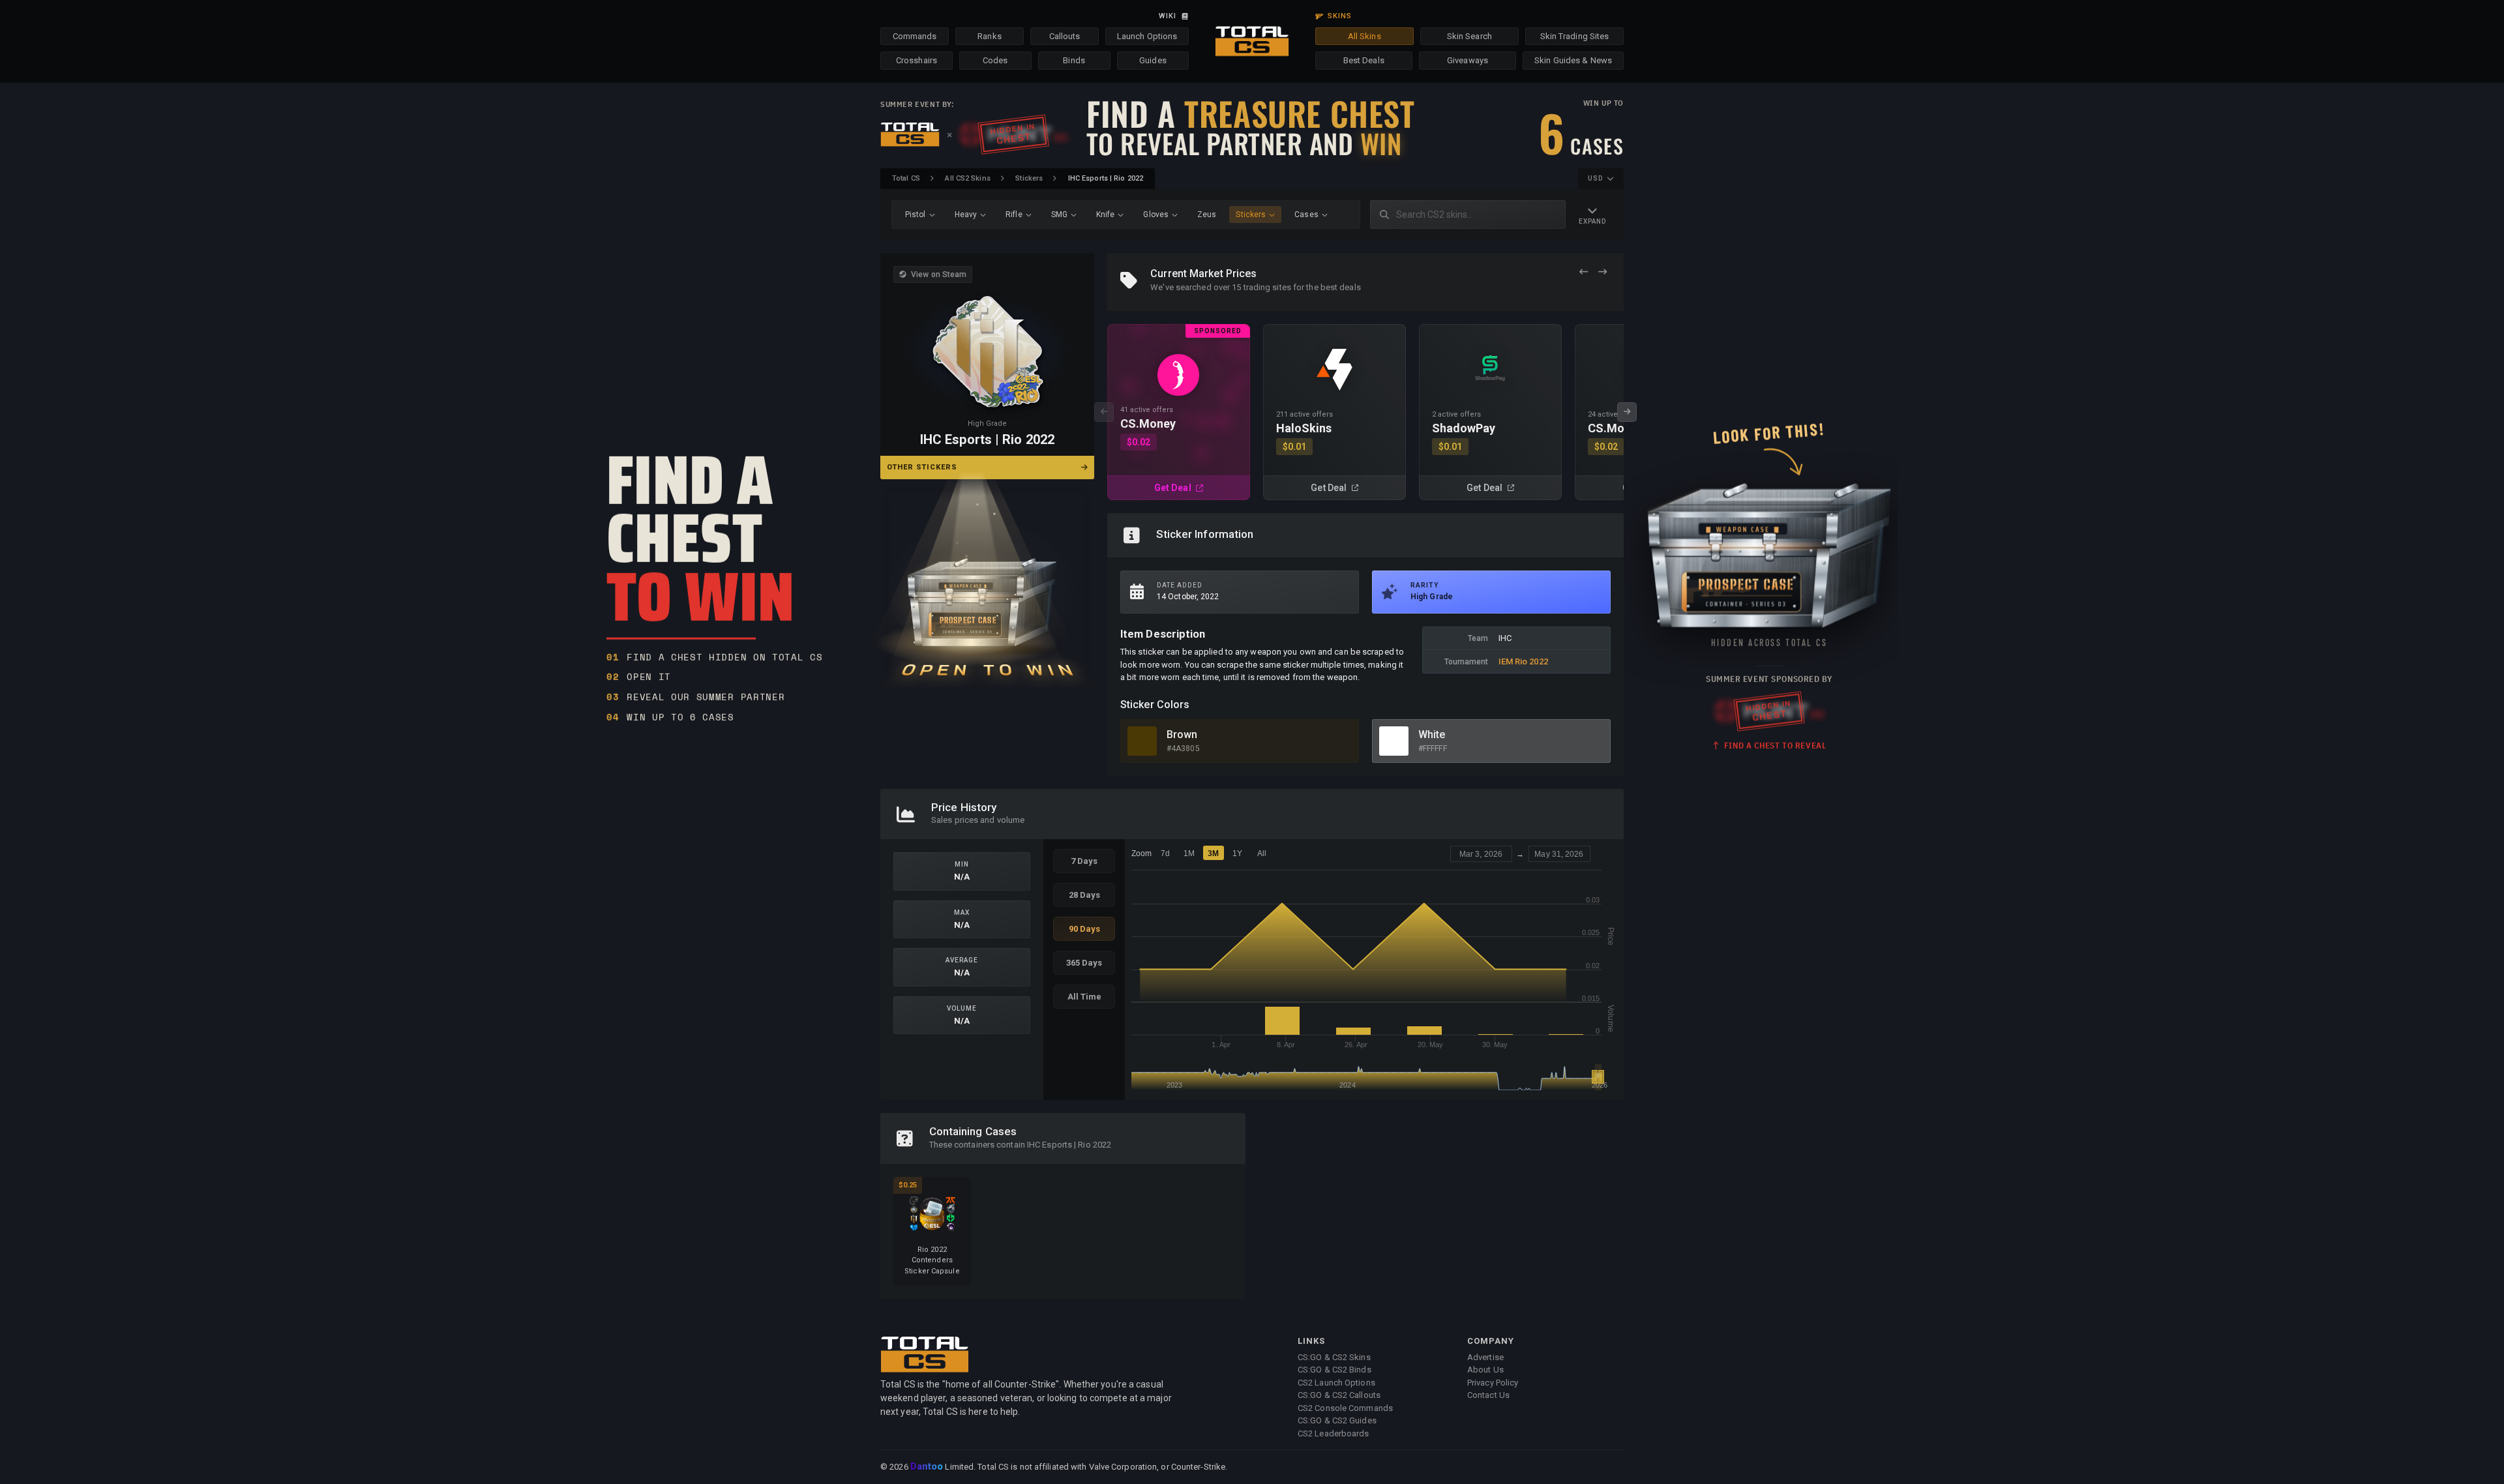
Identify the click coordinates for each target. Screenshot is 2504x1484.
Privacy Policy (1493, 1383)
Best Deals (1364, 60)
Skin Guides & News (1573, 60)
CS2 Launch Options (1336, 1383)
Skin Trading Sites (1575, 36)
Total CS (906, 178)
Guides (1153, 60)
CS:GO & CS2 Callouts (1339, 1395)
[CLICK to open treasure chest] (987, 582)
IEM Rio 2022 (1523, 661)
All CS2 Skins (967, 178)
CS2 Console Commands (1345, 1408)
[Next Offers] (1602, 272)
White (1432, 735)
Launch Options (1147, 36)
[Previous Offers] (1584, 272)
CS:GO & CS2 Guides (1337, 1420)
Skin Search (1469, 36)
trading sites (1267, 287)
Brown (1182, 735)
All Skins (1364, 36)
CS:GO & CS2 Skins (1334, 1357)
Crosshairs (917, 60)
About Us (1485, 1370)
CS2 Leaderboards (1334, 1433)
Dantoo (928, 1467)
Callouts (1065, 36)
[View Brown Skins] (1142, 741)
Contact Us (1488, 1395)
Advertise (1485, 1357)
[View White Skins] (1394, 741)
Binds (1074, 60)
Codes (995, 60)
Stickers (1029, 178)
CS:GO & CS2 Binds (1334, 1370)
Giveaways (1468, 60)
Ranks (990, 36)
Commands (915, 36)
